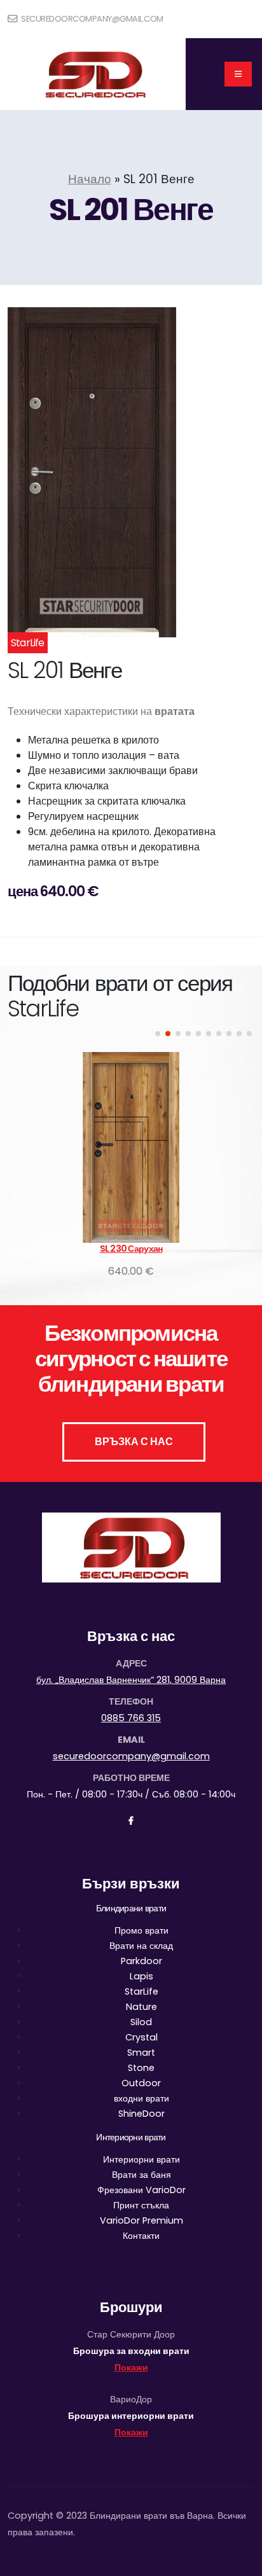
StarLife (141, 1991)
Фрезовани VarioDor (141, 2190)
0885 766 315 (131, 1718)
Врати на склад (141, 1946)
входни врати (141, 2098)
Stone (141, 2068)
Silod (141, 2022)
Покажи (131, 2367)
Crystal (141, 2037)
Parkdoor (141, 1961)
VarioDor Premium (141, 2220)
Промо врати (141, 1930)
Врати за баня (141, 2175)
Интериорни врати (141, 2159)
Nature (141, 2007)
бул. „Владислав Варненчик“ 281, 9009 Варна (131, 1680)
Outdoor (141, 2083)
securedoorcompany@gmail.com (92, 19)
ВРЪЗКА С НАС (134, 1442)
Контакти (141, 2236)
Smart (141, 2053)
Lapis (141, 1976)
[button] (158, 1034)
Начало (90, 179)
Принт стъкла (141, 2205)
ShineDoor (141, 2114)
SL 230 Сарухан (131, 1249)
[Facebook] (131, 1821)
